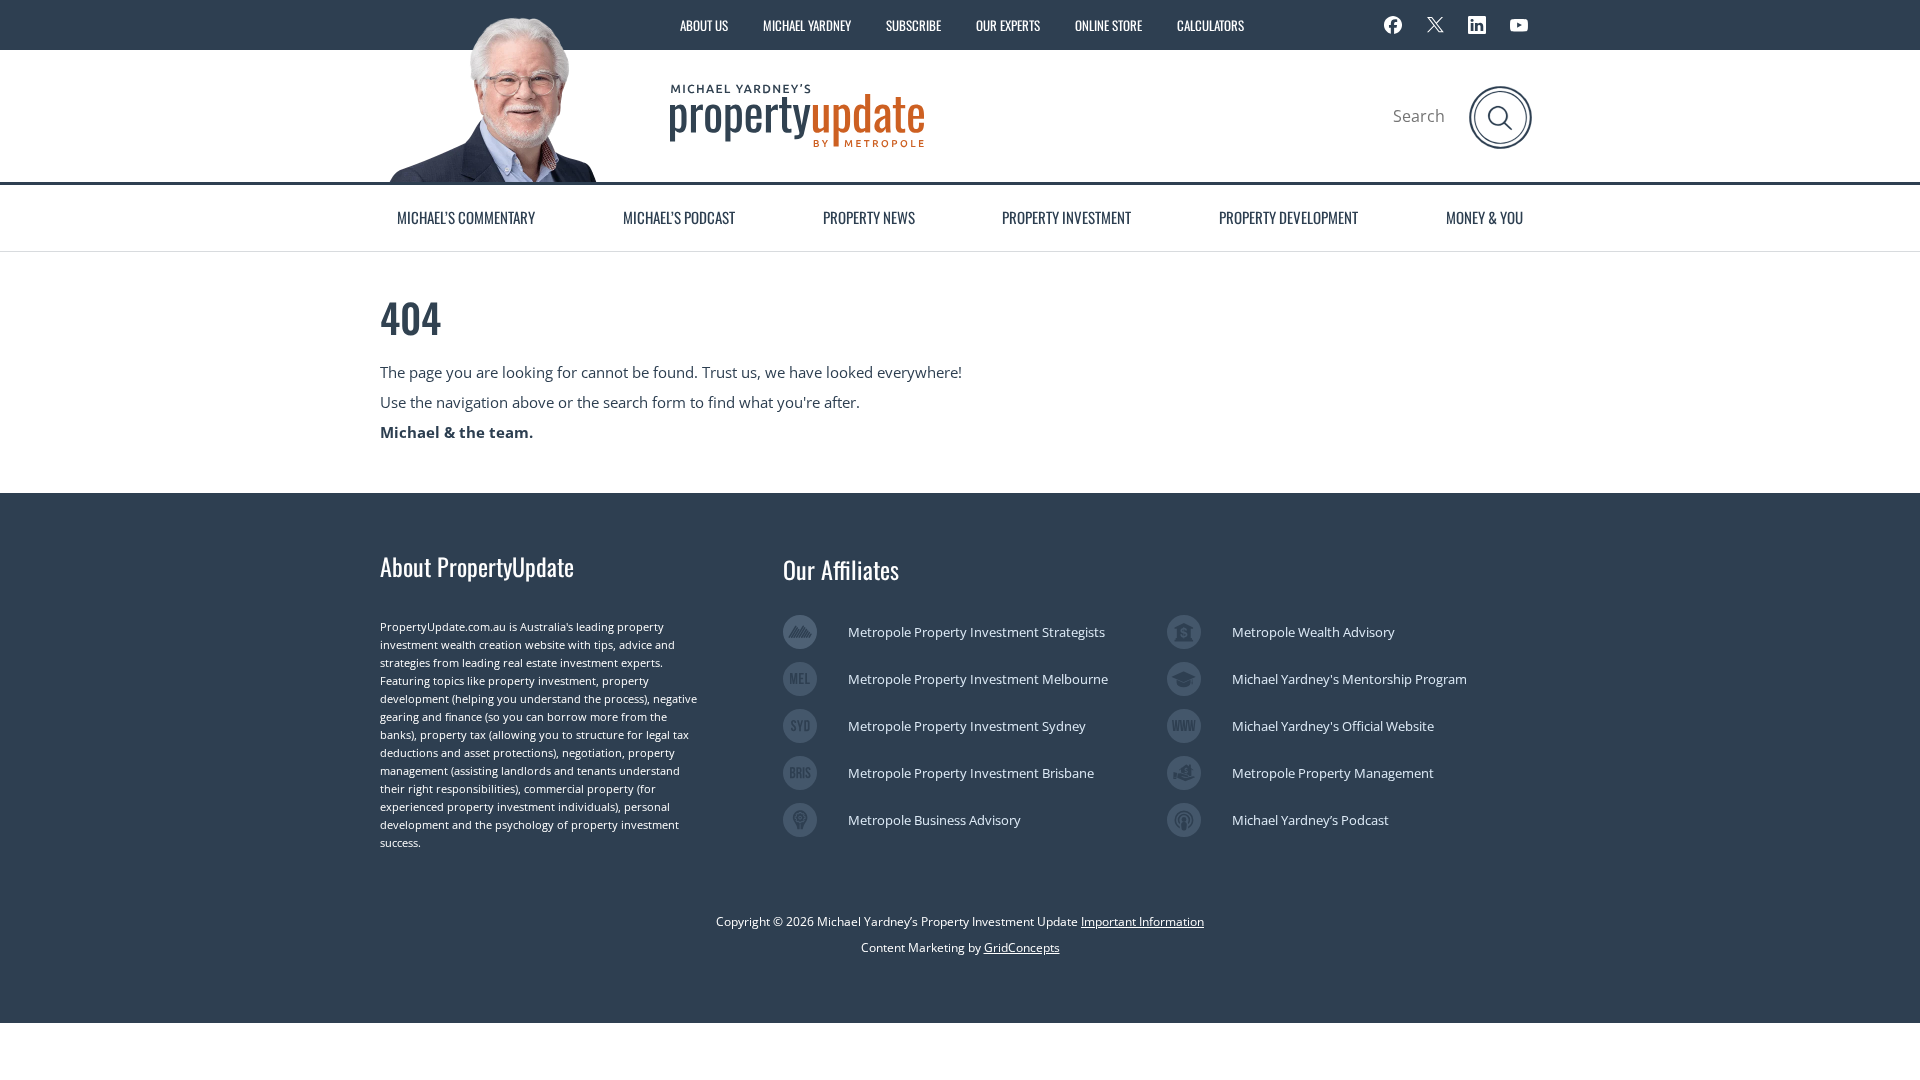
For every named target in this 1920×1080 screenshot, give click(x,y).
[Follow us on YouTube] (1519, 25)
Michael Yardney (807, 25)
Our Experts (1008, 25)
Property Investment (1066, 217)
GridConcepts (1022, 947)
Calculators (1210, 25)
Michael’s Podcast (679, 217)
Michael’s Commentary (466, 217)
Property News (869, 217)
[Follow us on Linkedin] (1477, 25)
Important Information (1142, 921)
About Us (704, 25)
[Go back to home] (797, 114)
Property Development (1288, 217)
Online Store (1108, 25)
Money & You (1484, 217)
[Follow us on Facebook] (1393, 25)
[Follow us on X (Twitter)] (1435, 25)
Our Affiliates (841, 569)
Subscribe (913, 25)
